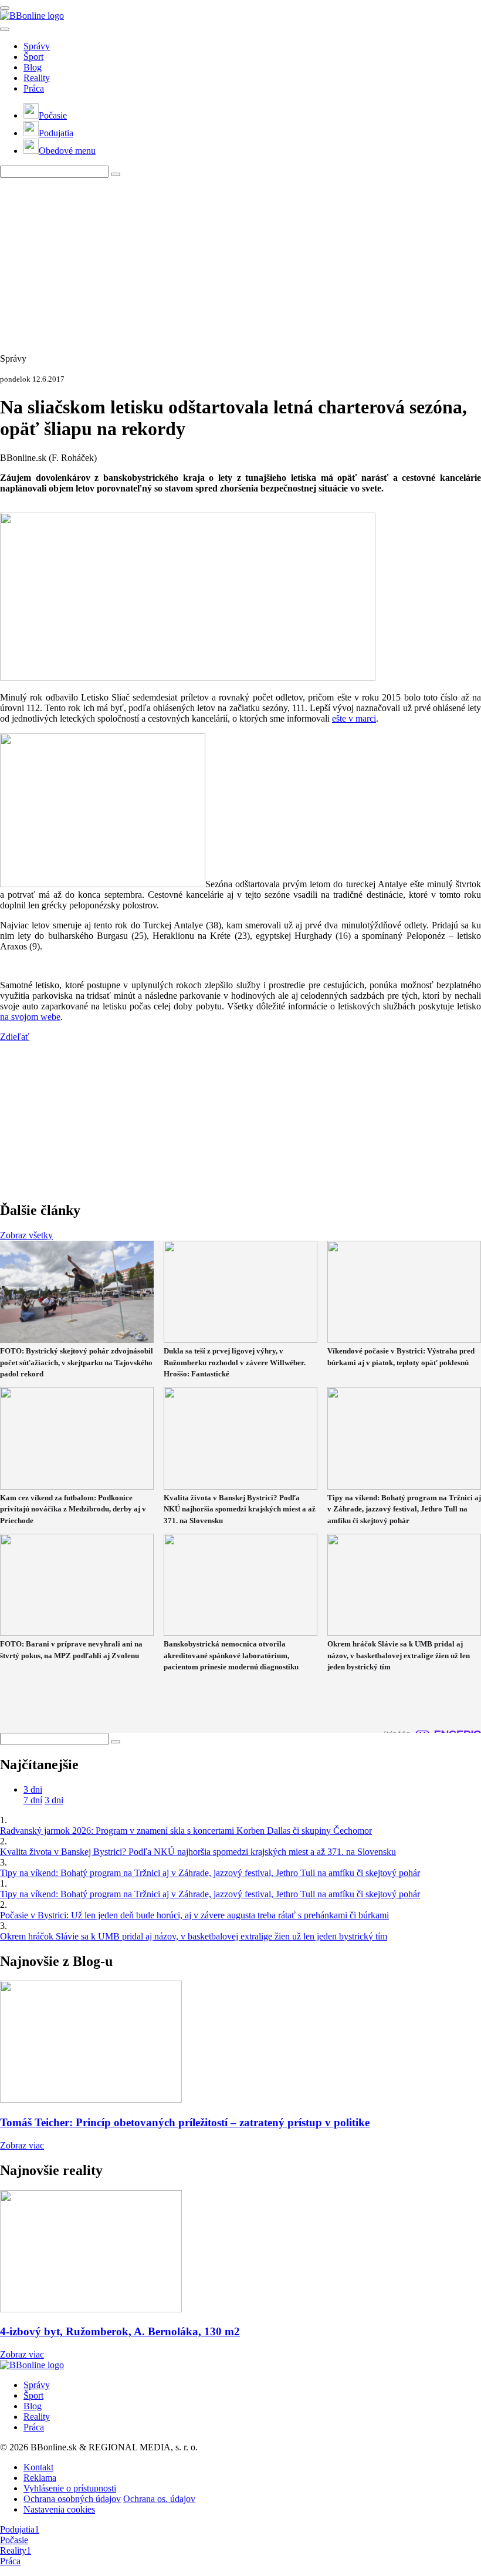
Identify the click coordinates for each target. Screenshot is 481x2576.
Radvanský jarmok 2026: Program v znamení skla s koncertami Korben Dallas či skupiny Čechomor (186, 1831)
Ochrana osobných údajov (72, 2499)
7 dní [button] (33, 1800)
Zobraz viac (22, 2145)
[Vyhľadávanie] (116, 174)
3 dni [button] (33, 1789)
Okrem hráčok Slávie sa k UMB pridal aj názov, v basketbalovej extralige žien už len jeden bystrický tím (194, 1936)
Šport (33, 57)
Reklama (40, 2478)
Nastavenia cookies (59, 2509)
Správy (37, 46)
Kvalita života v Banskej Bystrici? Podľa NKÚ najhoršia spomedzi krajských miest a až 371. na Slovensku (198, 1852)
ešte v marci (354, 718)
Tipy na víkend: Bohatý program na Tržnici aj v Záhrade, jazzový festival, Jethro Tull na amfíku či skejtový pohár (210, 1873)
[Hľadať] (5, 29)
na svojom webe (30, 1017)
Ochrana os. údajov (159, 2499)
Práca (34, 88)
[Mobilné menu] (5, 8)
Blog (33, 67)
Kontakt (38, 2467)
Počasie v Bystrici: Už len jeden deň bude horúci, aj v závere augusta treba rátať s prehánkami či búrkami (194, 1915)
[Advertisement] (240, 260)
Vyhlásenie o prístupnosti (70, 2488)
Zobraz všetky (26, 1235)
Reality (37, 78)
